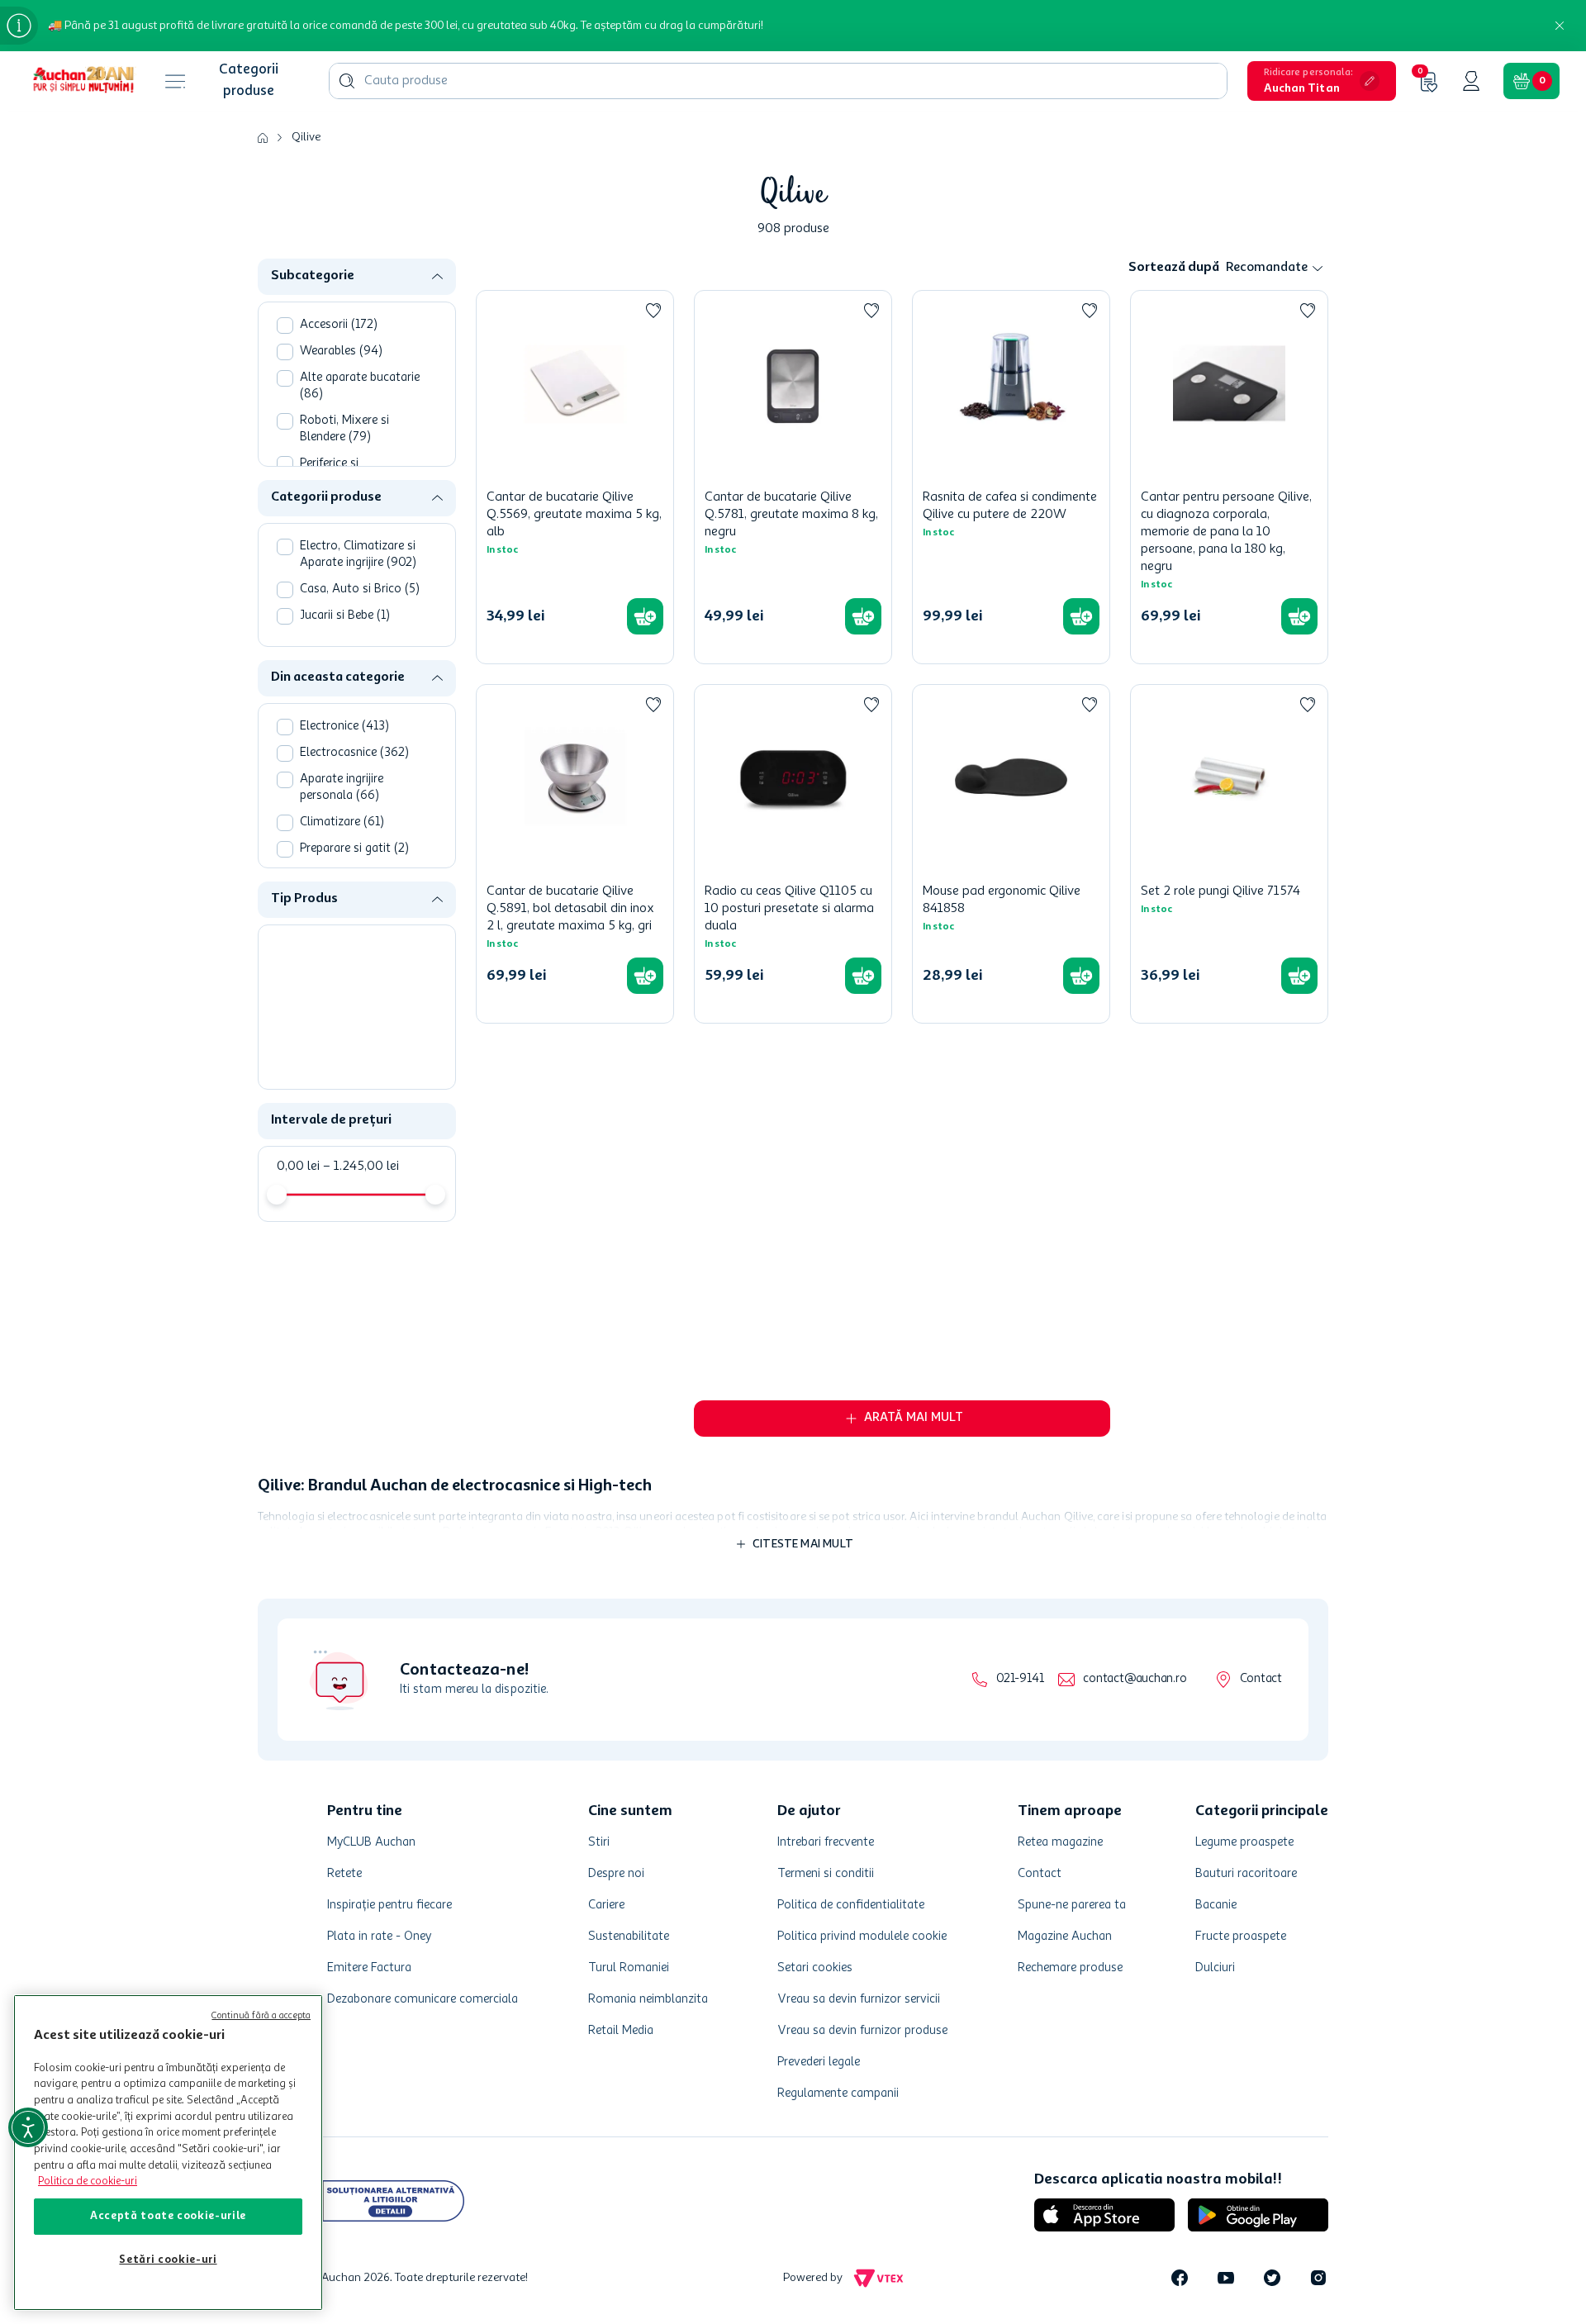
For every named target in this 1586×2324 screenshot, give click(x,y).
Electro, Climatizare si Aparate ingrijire (358, 555)
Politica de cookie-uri (88, 2181)
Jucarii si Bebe (345, 616)
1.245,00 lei (361, 1109)
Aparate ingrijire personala (342, 788)
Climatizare (342, 822)
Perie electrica (344, 974)
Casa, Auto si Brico (360, 589)
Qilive (306, 137)
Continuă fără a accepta (261, 2016)
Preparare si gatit (354, 849)
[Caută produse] (347, 81)
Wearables (341, 352)
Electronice (344, 727)
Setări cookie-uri (168, 2260)
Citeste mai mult (803, 2199)
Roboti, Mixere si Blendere (344, 429)
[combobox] (778, 81)
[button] (1322, 81)
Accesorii (339, 325)
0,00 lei (298, 1109)
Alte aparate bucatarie (360, 386)
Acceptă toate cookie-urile (168, 2216)
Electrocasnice (354, 753)
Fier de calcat (344, 1001)
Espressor (335, 948)
